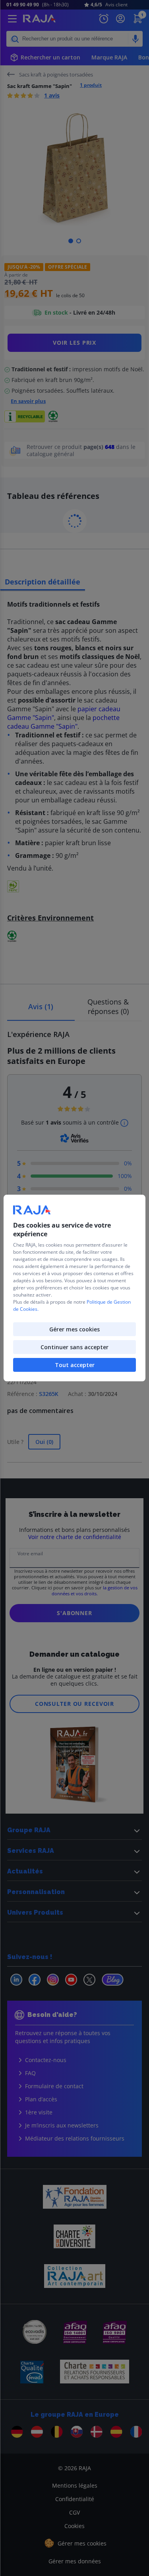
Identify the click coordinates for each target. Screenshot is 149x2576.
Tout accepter (75, 1365)
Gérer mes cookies (74, 1329)
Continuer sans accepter (74, 1347)
